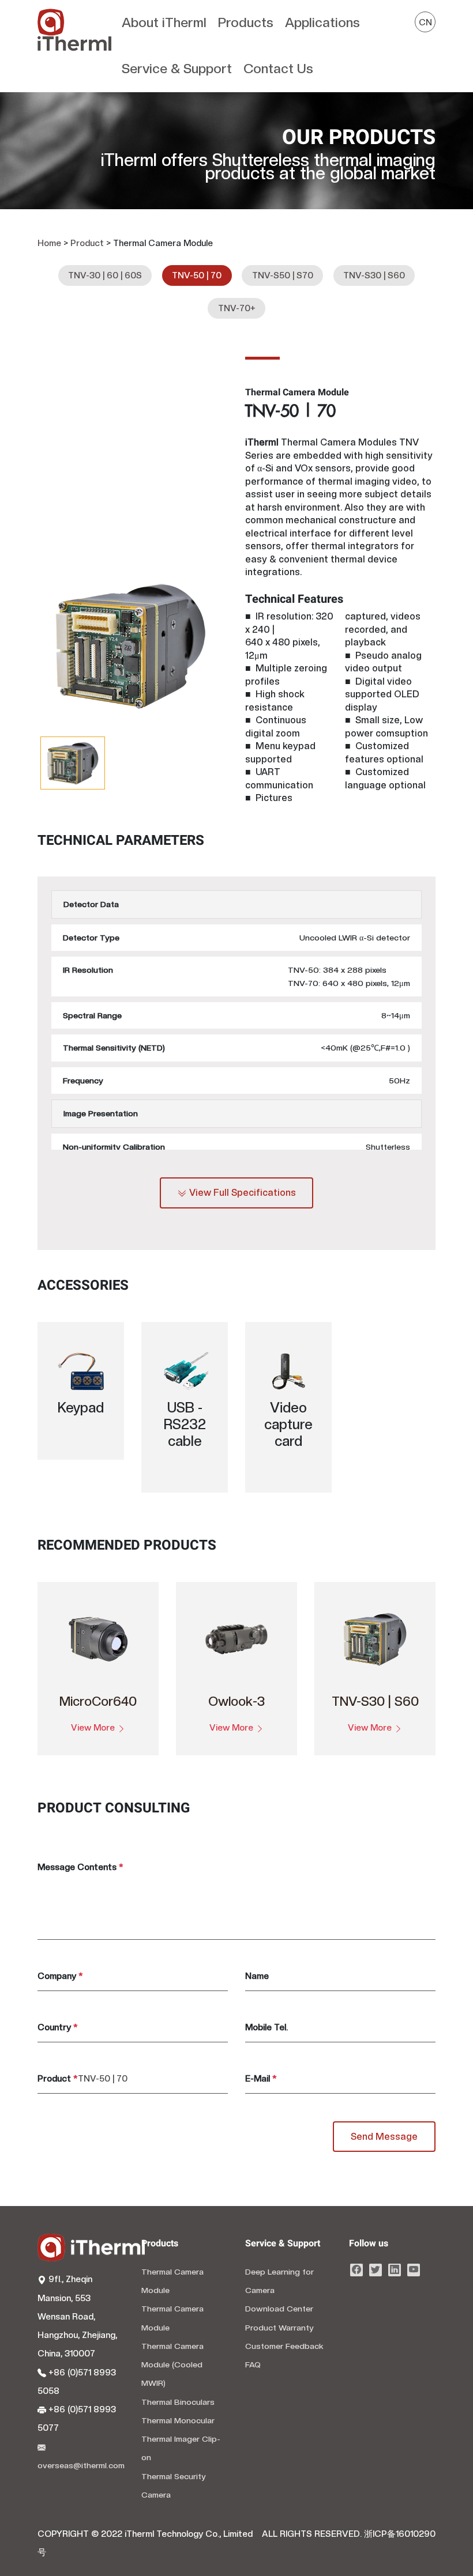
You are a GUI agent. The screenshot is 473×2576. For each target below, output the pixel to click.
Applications (322, 22)
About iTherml (164, 22)
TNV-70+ (237, 308)
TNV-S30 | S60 (374, 275)
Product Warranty (279, 2328)
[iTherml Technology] (77, 46)
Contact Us (278, 68)
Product (87, 243)
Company (60, 1976)
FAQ (253, 2365)
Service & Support (177, 68)
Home (49, 243)
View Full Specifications (241, 1193)
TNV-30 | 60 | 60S (105, 275)
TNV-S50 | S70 (283, 275)
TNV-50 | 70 (197, 275)
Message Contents (80, 1867)
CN (425, 22)
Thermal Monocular (178, 2420)
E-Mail (261, 2079)
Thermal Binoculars (178, 2402)
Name (257, 1976)
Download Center (279, 2309)
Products (246, 22)
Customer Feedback (284, 2346)
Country (57, 2027)
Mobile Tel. (266, 2027)
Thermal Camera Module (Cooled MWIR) (172, 2365)
